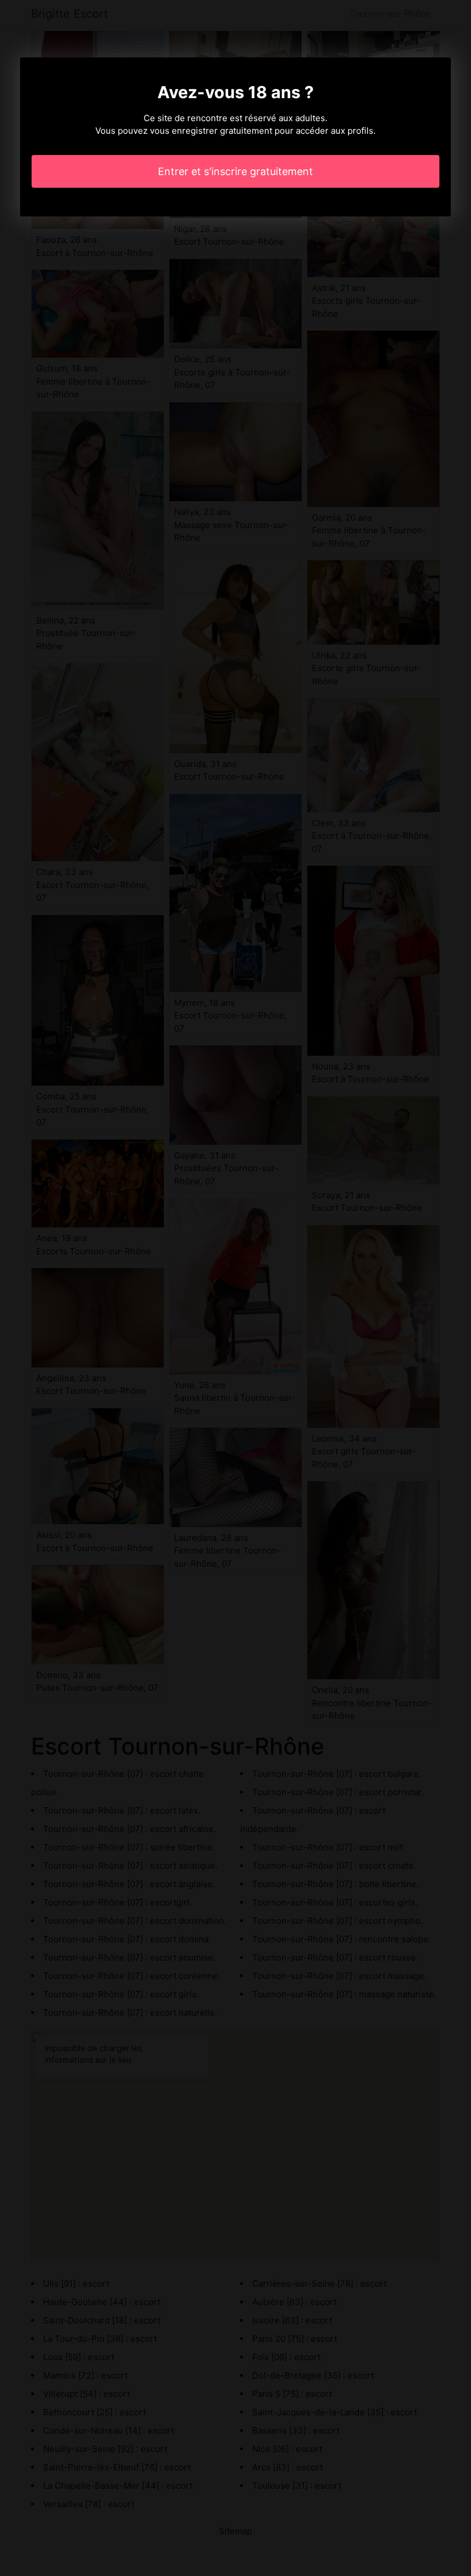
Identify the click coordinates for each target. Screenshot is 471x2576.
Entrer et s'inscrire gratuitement (235, 171)
